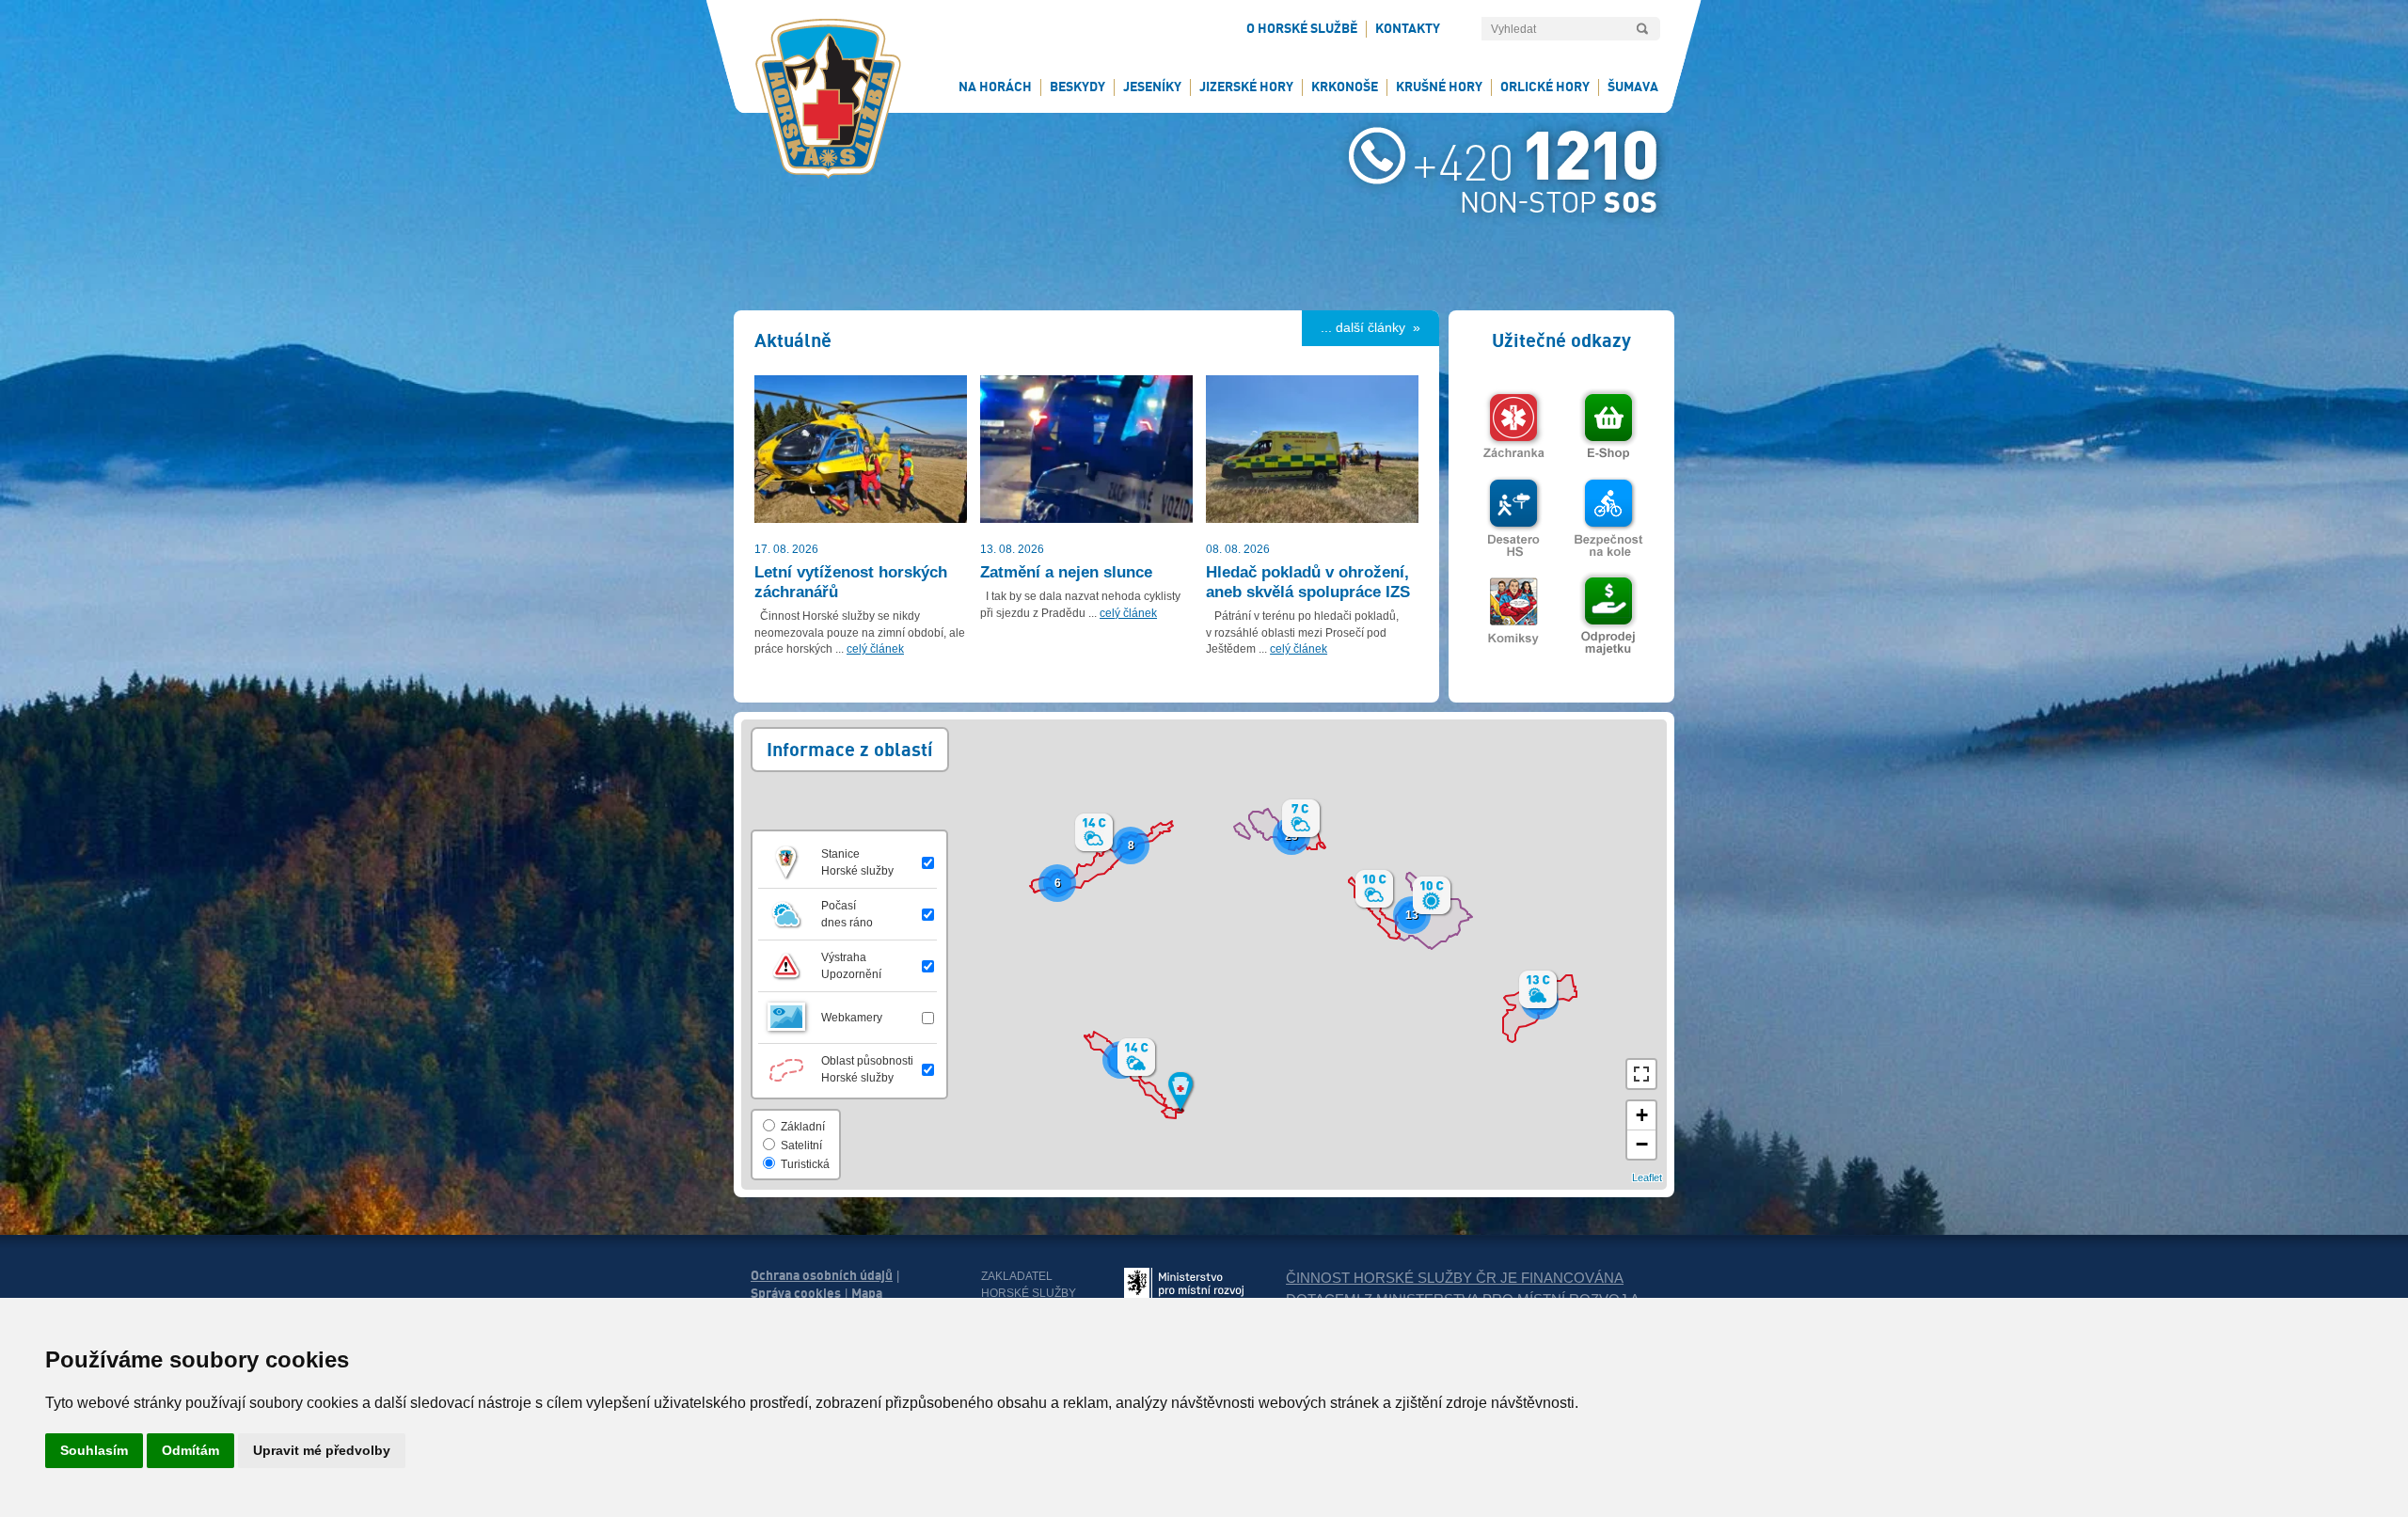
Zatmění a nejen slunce (1066, 572)
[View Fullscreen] (1641, 1074)
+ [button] (1642, 1115)
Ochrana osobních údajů (822, 1275)
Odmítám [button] (190, 1450)
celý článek (875, 649)
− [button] (1642, 1144)
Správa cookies (796, 1293)
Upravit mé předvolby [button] (322, 1450)
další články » (1378, 327)
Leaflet (1647, 1177)
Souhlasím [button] (94, 1450)
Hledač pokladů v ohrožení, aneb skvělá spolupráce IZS (1308, 582)
